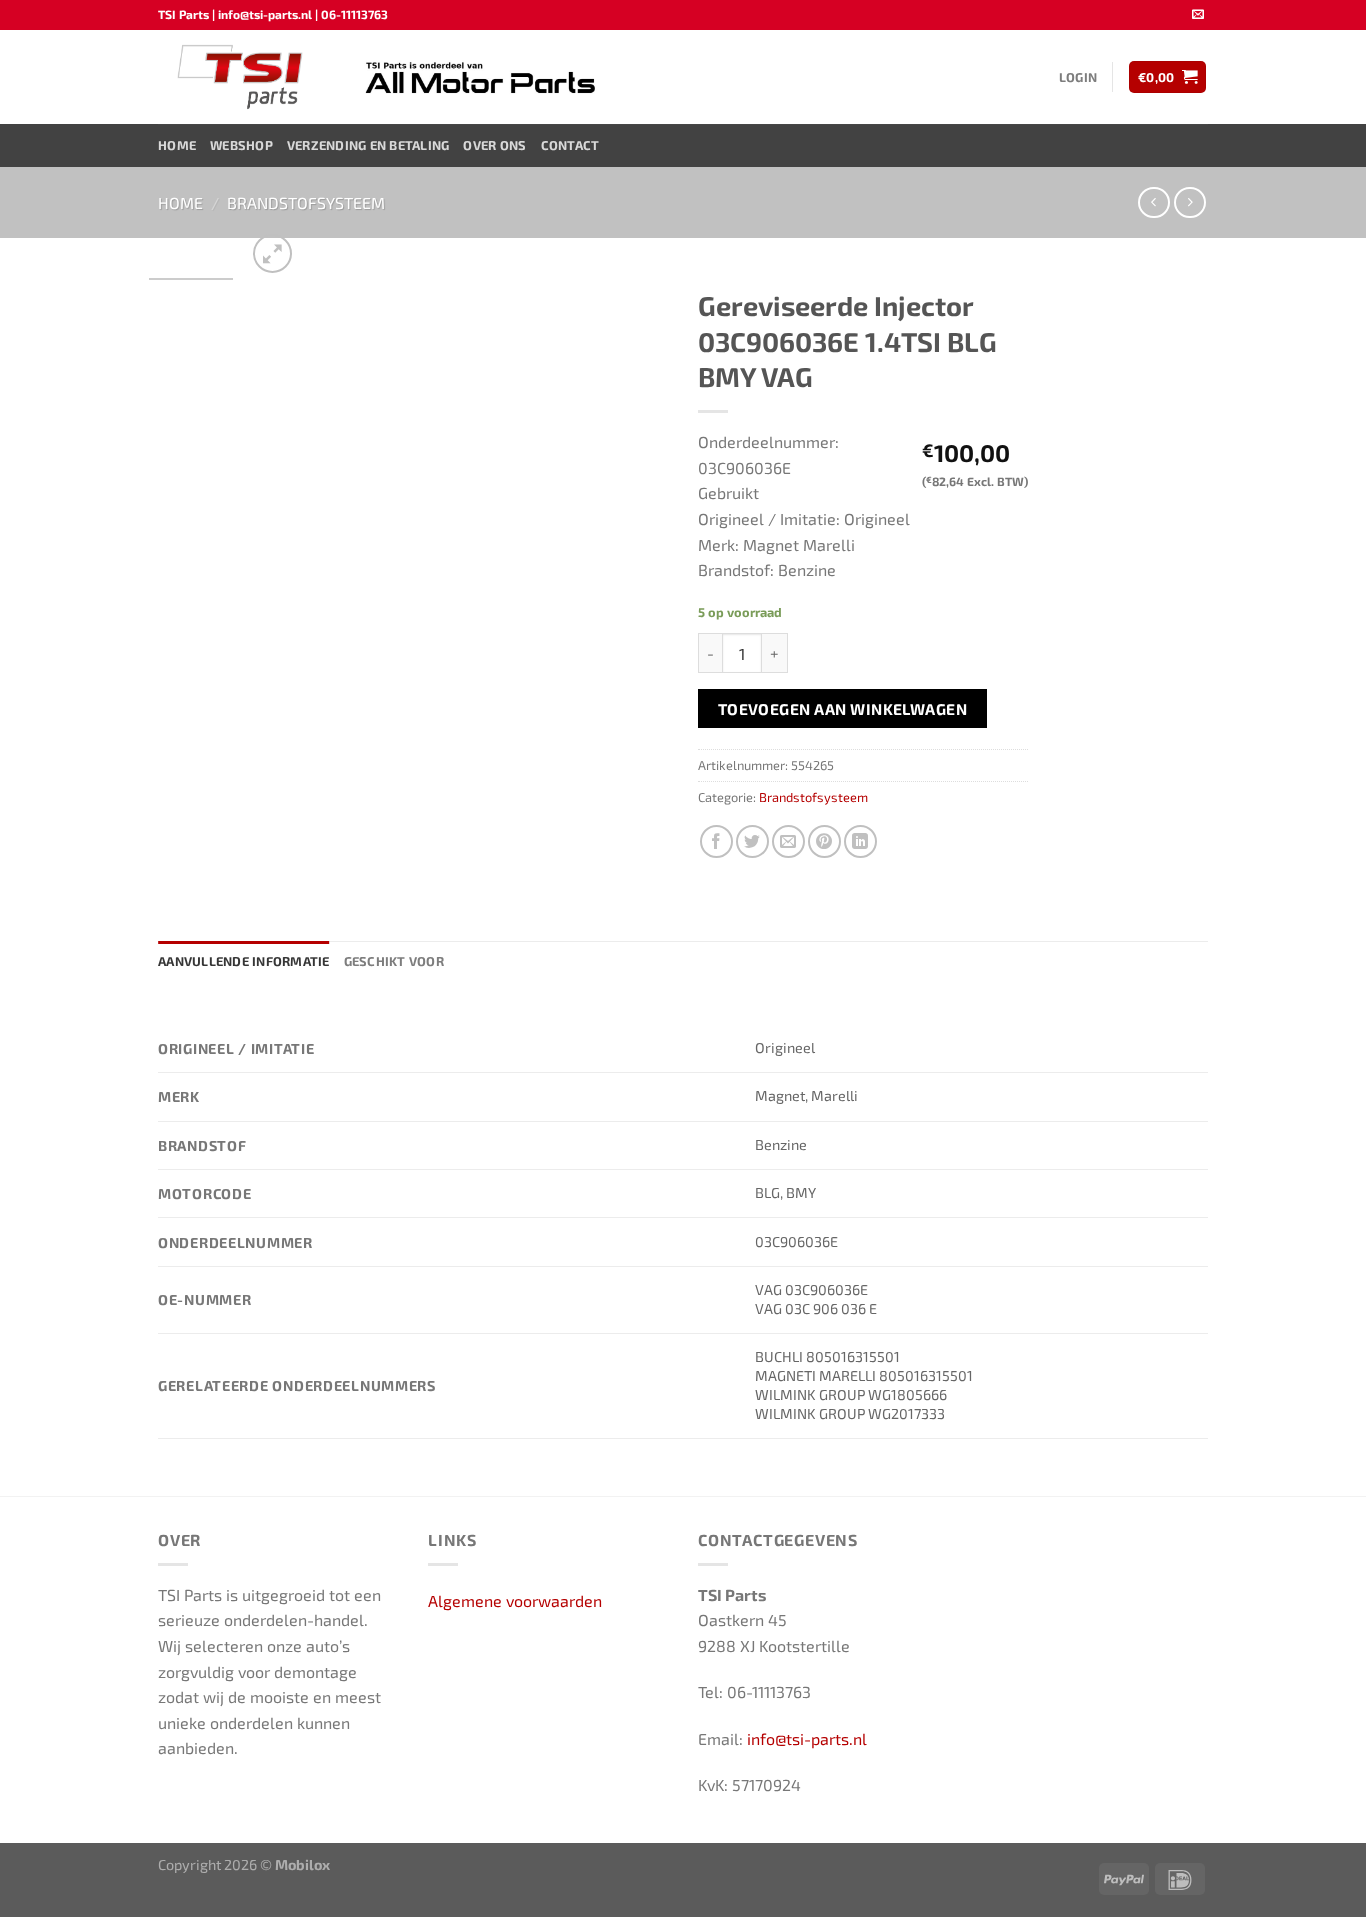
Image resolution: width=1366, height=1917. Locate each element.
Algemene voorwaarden (515, 1600)
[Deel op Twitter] (752, 841)
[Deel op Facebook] (716, 841)
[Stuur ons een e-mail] (1198, 15)
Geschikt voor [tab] (394, 961)
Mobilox (302, 1864)
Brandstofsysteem (306, 202)
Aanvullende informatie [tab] (244, 961)
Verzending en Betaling (368, 145)
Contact (570, 145)
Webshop (241, 145)
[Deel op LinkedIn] (860, 841)
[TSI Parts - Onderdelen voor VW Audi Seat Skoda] (242, 77)
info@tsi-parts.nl (807, 1738)
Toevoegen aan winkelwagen (843, 708)
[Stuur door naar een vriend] (788, 841)
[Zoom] (272, 253)
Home (177, 145)
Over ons (494, 145)
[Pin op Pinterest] (824, 841)
